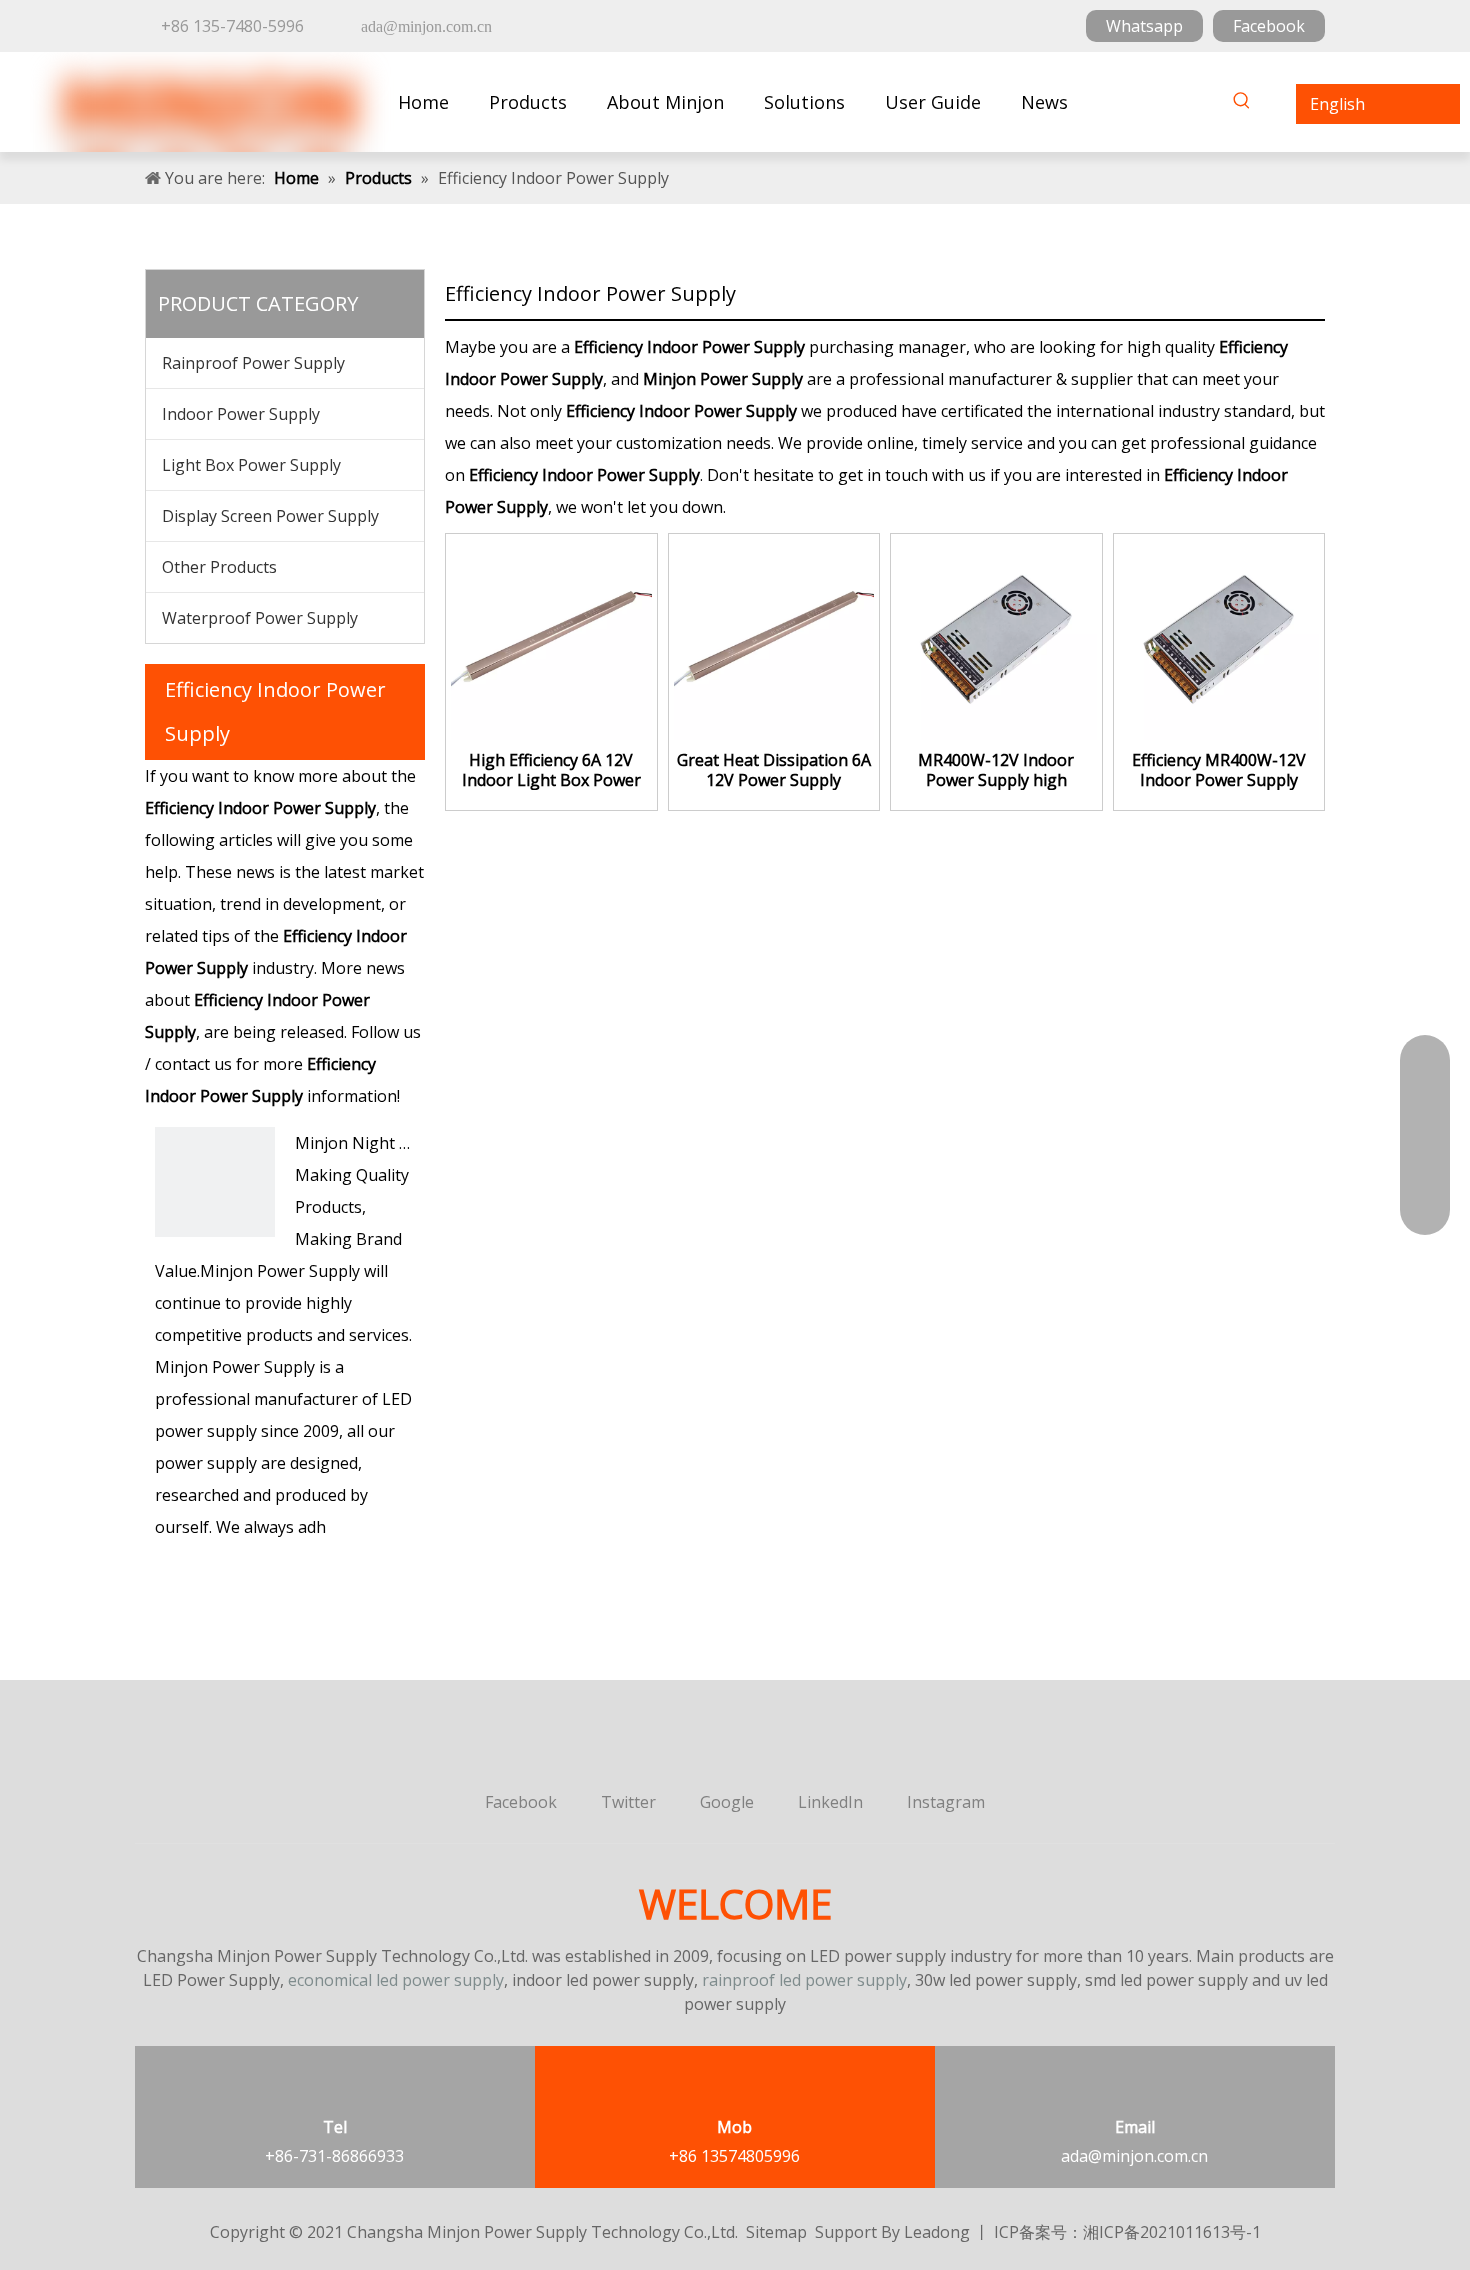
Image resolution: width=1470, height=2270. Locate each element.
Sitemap (776, 2232)
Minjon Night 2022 (365, 1143)
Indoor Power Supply (241, 414)
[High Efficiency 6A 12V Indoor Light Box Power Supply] (551, 638)
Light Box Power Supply (251, 465)
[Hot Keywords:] (1242, 104)
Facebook (1269, 26)
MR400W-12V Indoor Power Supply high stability (996, 770)
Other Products (219, 567)
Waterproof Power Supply (260, 618)
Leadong (937, 2232)
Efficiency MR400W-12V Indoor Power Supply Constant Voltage (1219, 770)
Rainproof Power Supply (253, 363)
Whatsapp (1144, 26)
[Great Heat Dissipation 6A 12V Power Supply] (774, 638)
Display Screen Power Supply (270, 516)
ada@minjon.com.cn (1134, 2156)
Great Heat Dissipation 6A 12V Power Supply (774, 770)
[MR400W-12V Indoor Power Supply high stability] (996, 638)
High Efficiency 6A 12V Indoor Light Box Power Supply (551, 770)
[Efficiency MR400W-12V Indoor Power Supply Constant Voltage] (1219, 638)
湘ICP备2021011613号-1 (1172, 2232)
